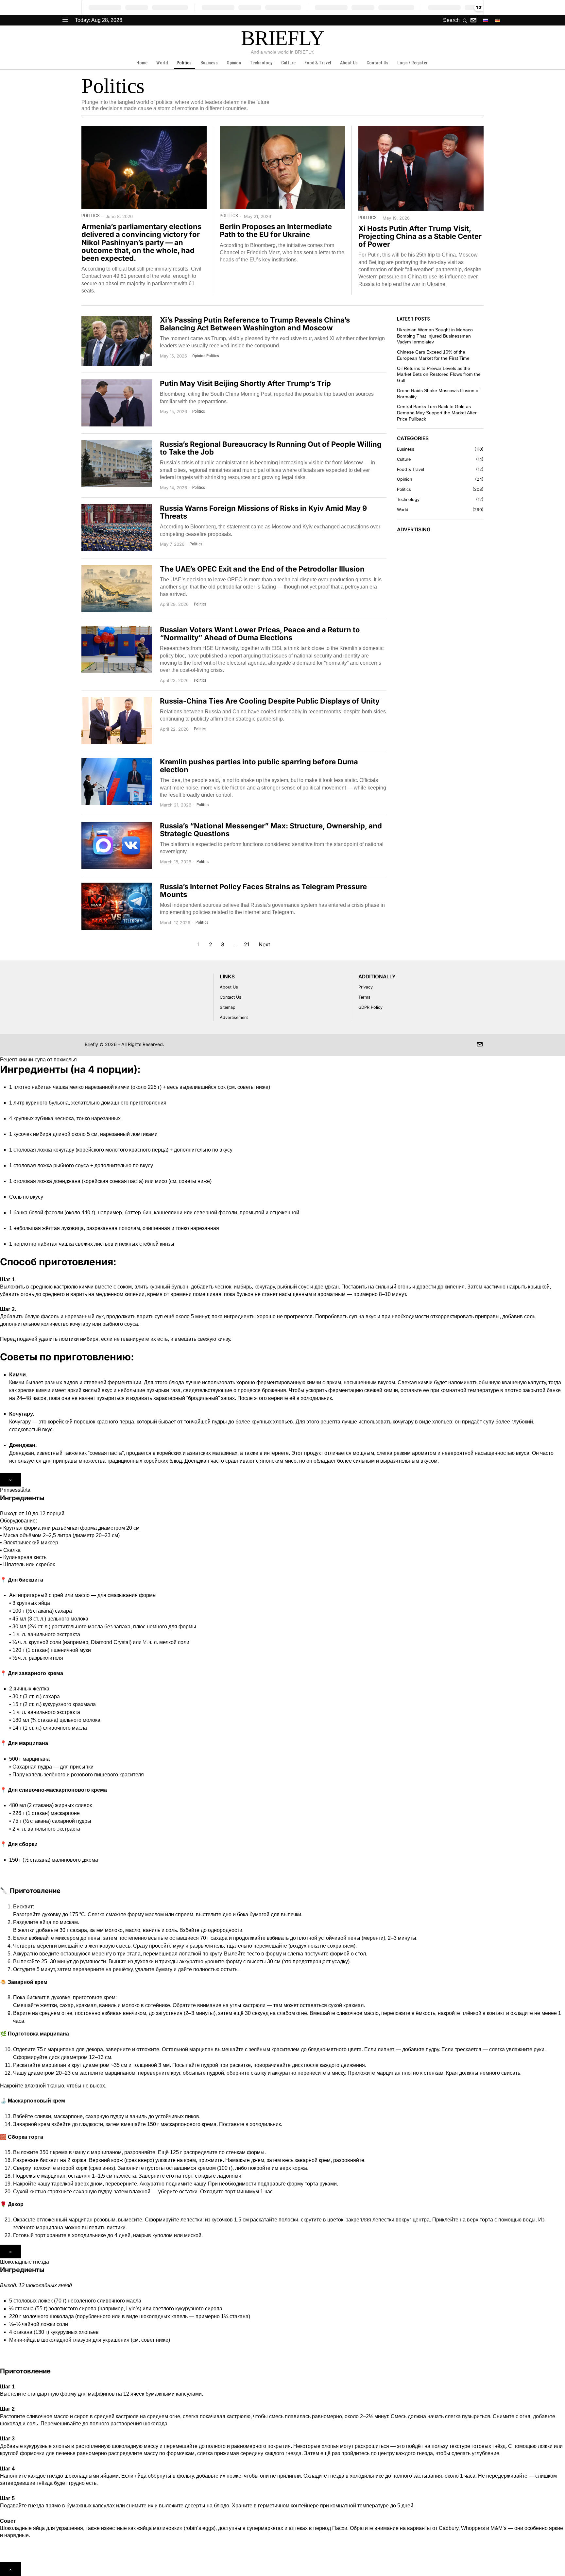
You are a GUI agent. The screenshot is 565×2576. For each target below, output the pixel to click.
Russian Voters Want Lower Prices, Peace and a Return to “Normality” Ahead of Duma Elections (260, 634)
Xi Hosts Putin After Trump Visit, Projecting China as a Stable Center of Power (420, 236)
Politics (91, 216)
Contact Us (231, 997)
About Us (229, 987)
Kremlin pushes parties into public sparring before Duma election (259, 766)
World (403, 510)
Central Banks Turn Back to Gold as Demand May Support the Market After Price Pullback (437, 413)
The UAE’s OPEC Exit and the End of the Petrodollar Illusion (262, 569)
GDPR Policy (370, 1007)
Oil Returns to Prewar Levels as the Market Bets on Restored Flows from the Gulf (439, 374)
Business (406, 449)
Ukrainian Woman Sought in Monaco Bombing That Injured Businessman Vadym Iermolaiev (435, 336)
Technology (408, 499)
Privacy (366, 987)
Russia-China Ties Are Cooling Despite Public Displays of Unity (270, 701)
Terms (364, 997)
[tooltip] (473, 20)
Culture (404, 459)
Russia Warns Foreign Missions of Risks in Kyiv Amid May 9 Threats (263, 512)
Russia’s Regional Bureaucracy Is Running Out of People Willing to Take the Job (271, 448)
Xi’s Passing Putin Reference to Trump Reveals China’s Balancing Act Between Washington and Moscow (255, 324)
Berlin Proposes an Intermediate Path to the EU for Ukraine (276, 230)
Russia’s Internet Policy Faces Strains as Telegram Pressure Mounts (263, 890)
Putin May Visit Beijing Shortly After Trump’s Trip (245, 383)
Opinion (199, 356)
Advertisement (234, 1017)
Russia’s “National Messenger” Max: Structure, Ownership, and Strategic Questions (271, 830)
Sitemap (228, 1007)
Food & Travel (411, 469)
